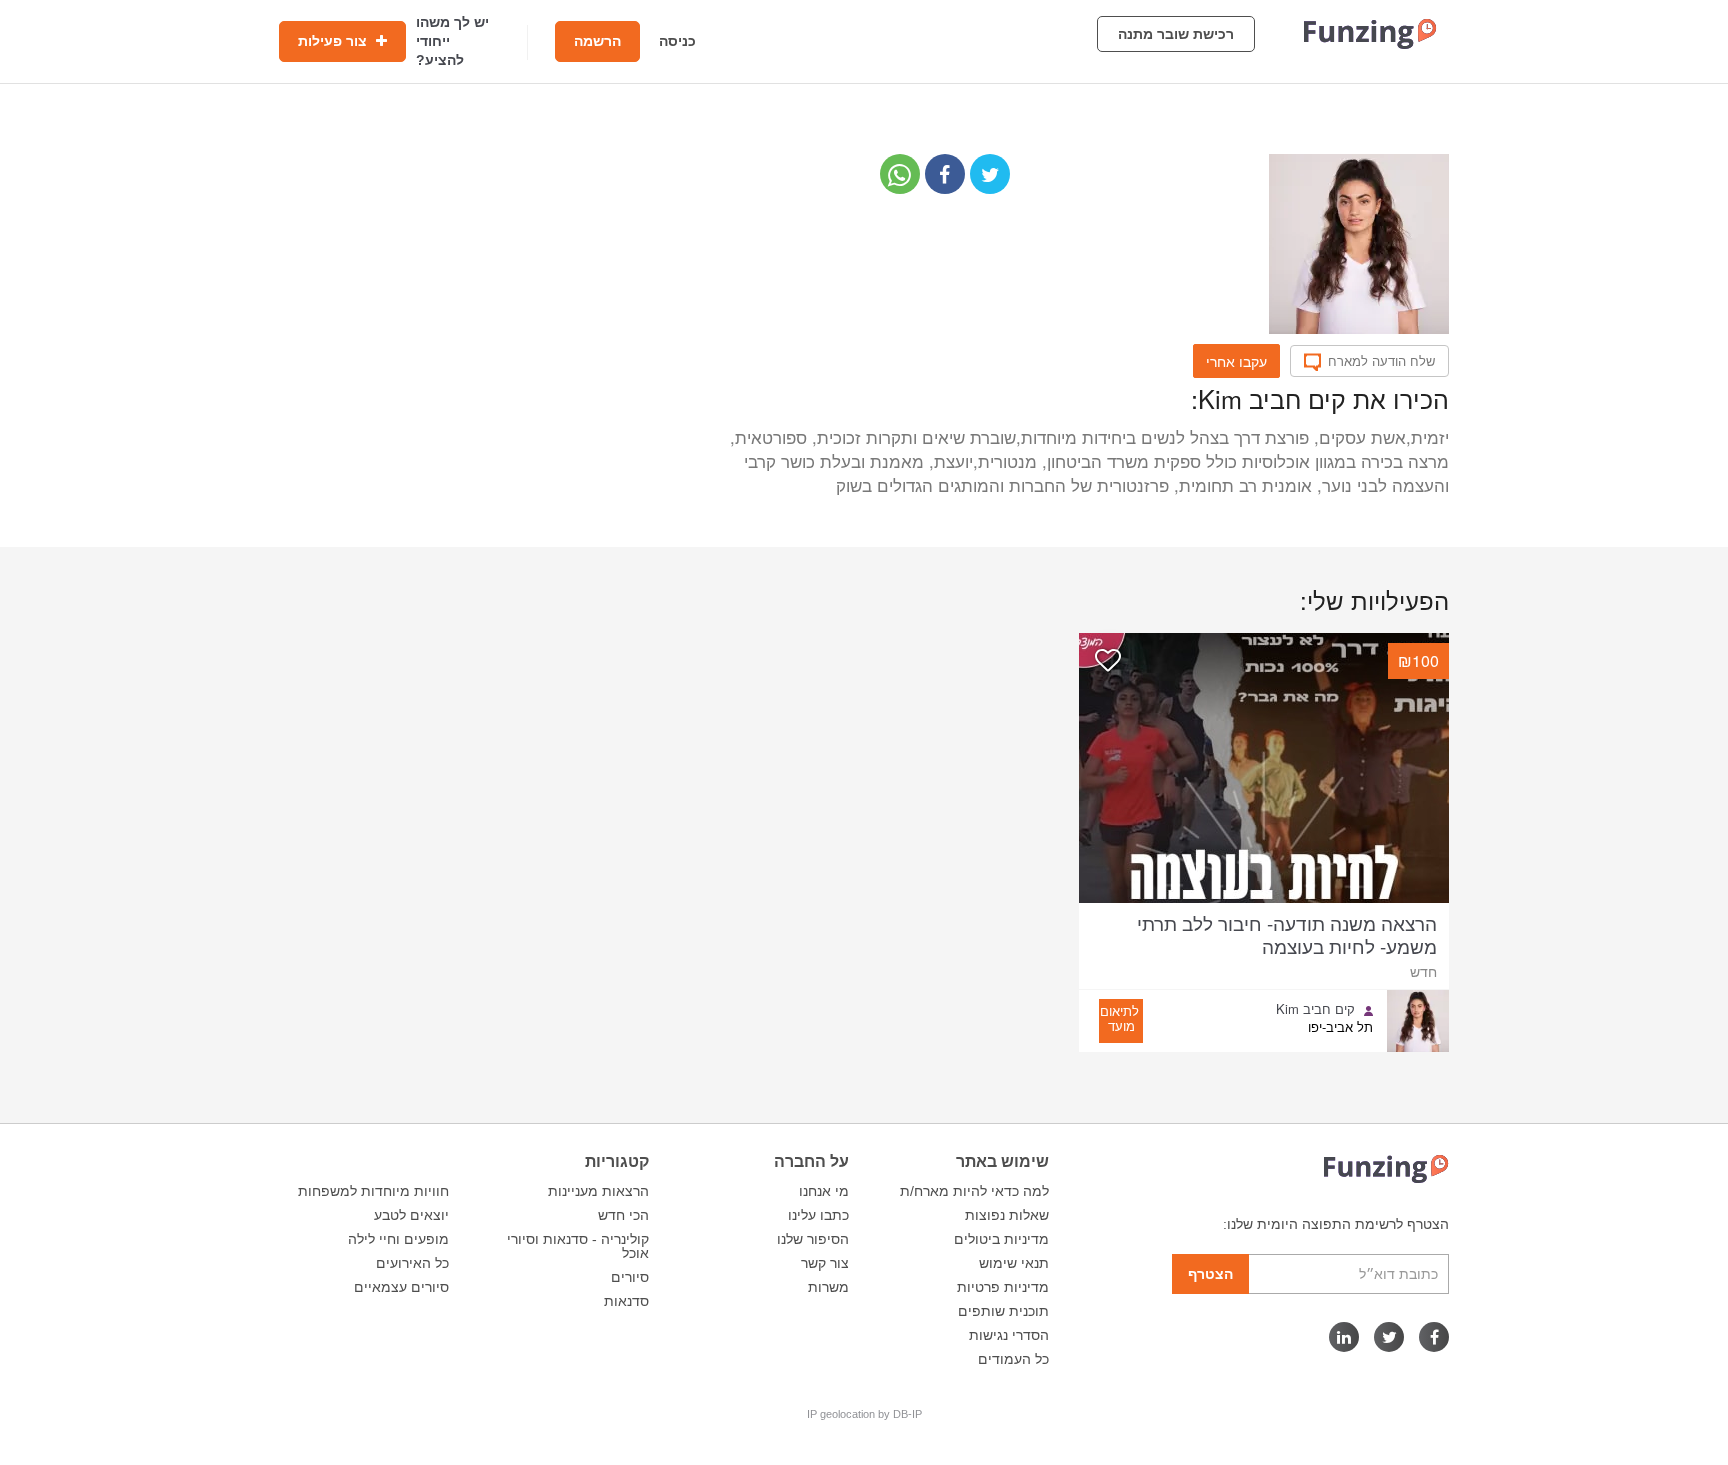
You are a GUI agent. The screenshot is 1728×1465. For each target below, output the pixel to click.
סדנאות (626, 1301)
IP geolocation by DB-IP (864, 1414)
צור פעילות (334, 41)
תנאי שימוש (1014, 1263)
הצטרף (1210, 1274)
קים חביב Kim (1315, 1009)
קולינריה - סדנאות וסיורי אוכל (578, 1246)
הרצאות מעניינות (598, 1191)
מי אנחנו (824, 1191)
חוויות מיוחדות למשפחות (373, 1191)
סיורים (630, 1277)
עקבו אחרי (1236, 361)
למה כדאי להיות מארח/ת (974, 1191)
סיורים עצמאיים (401, 1287)
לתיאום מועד (1119, 1018)
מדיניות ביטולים (1001, 1239)
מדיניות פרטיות (1003, 1287)
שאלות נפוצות (1007, 1215)
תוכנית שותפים (1003, 1311)
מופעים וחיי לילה (398, 1239)
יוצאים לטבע (411, 1215)
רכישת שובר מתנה (1176, 34)
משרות (828, 1287)
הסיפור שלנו (813, 1239)
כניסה (677, 41)
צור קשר (825, 1263)
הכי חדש (623, 1215)
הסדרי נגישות (1009, 1335)
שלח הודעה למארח (1381, 361)
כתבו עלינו (818, 1215)
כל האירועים (412, 1263)
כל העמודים (1013, 1359)
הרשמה (597, 41)
